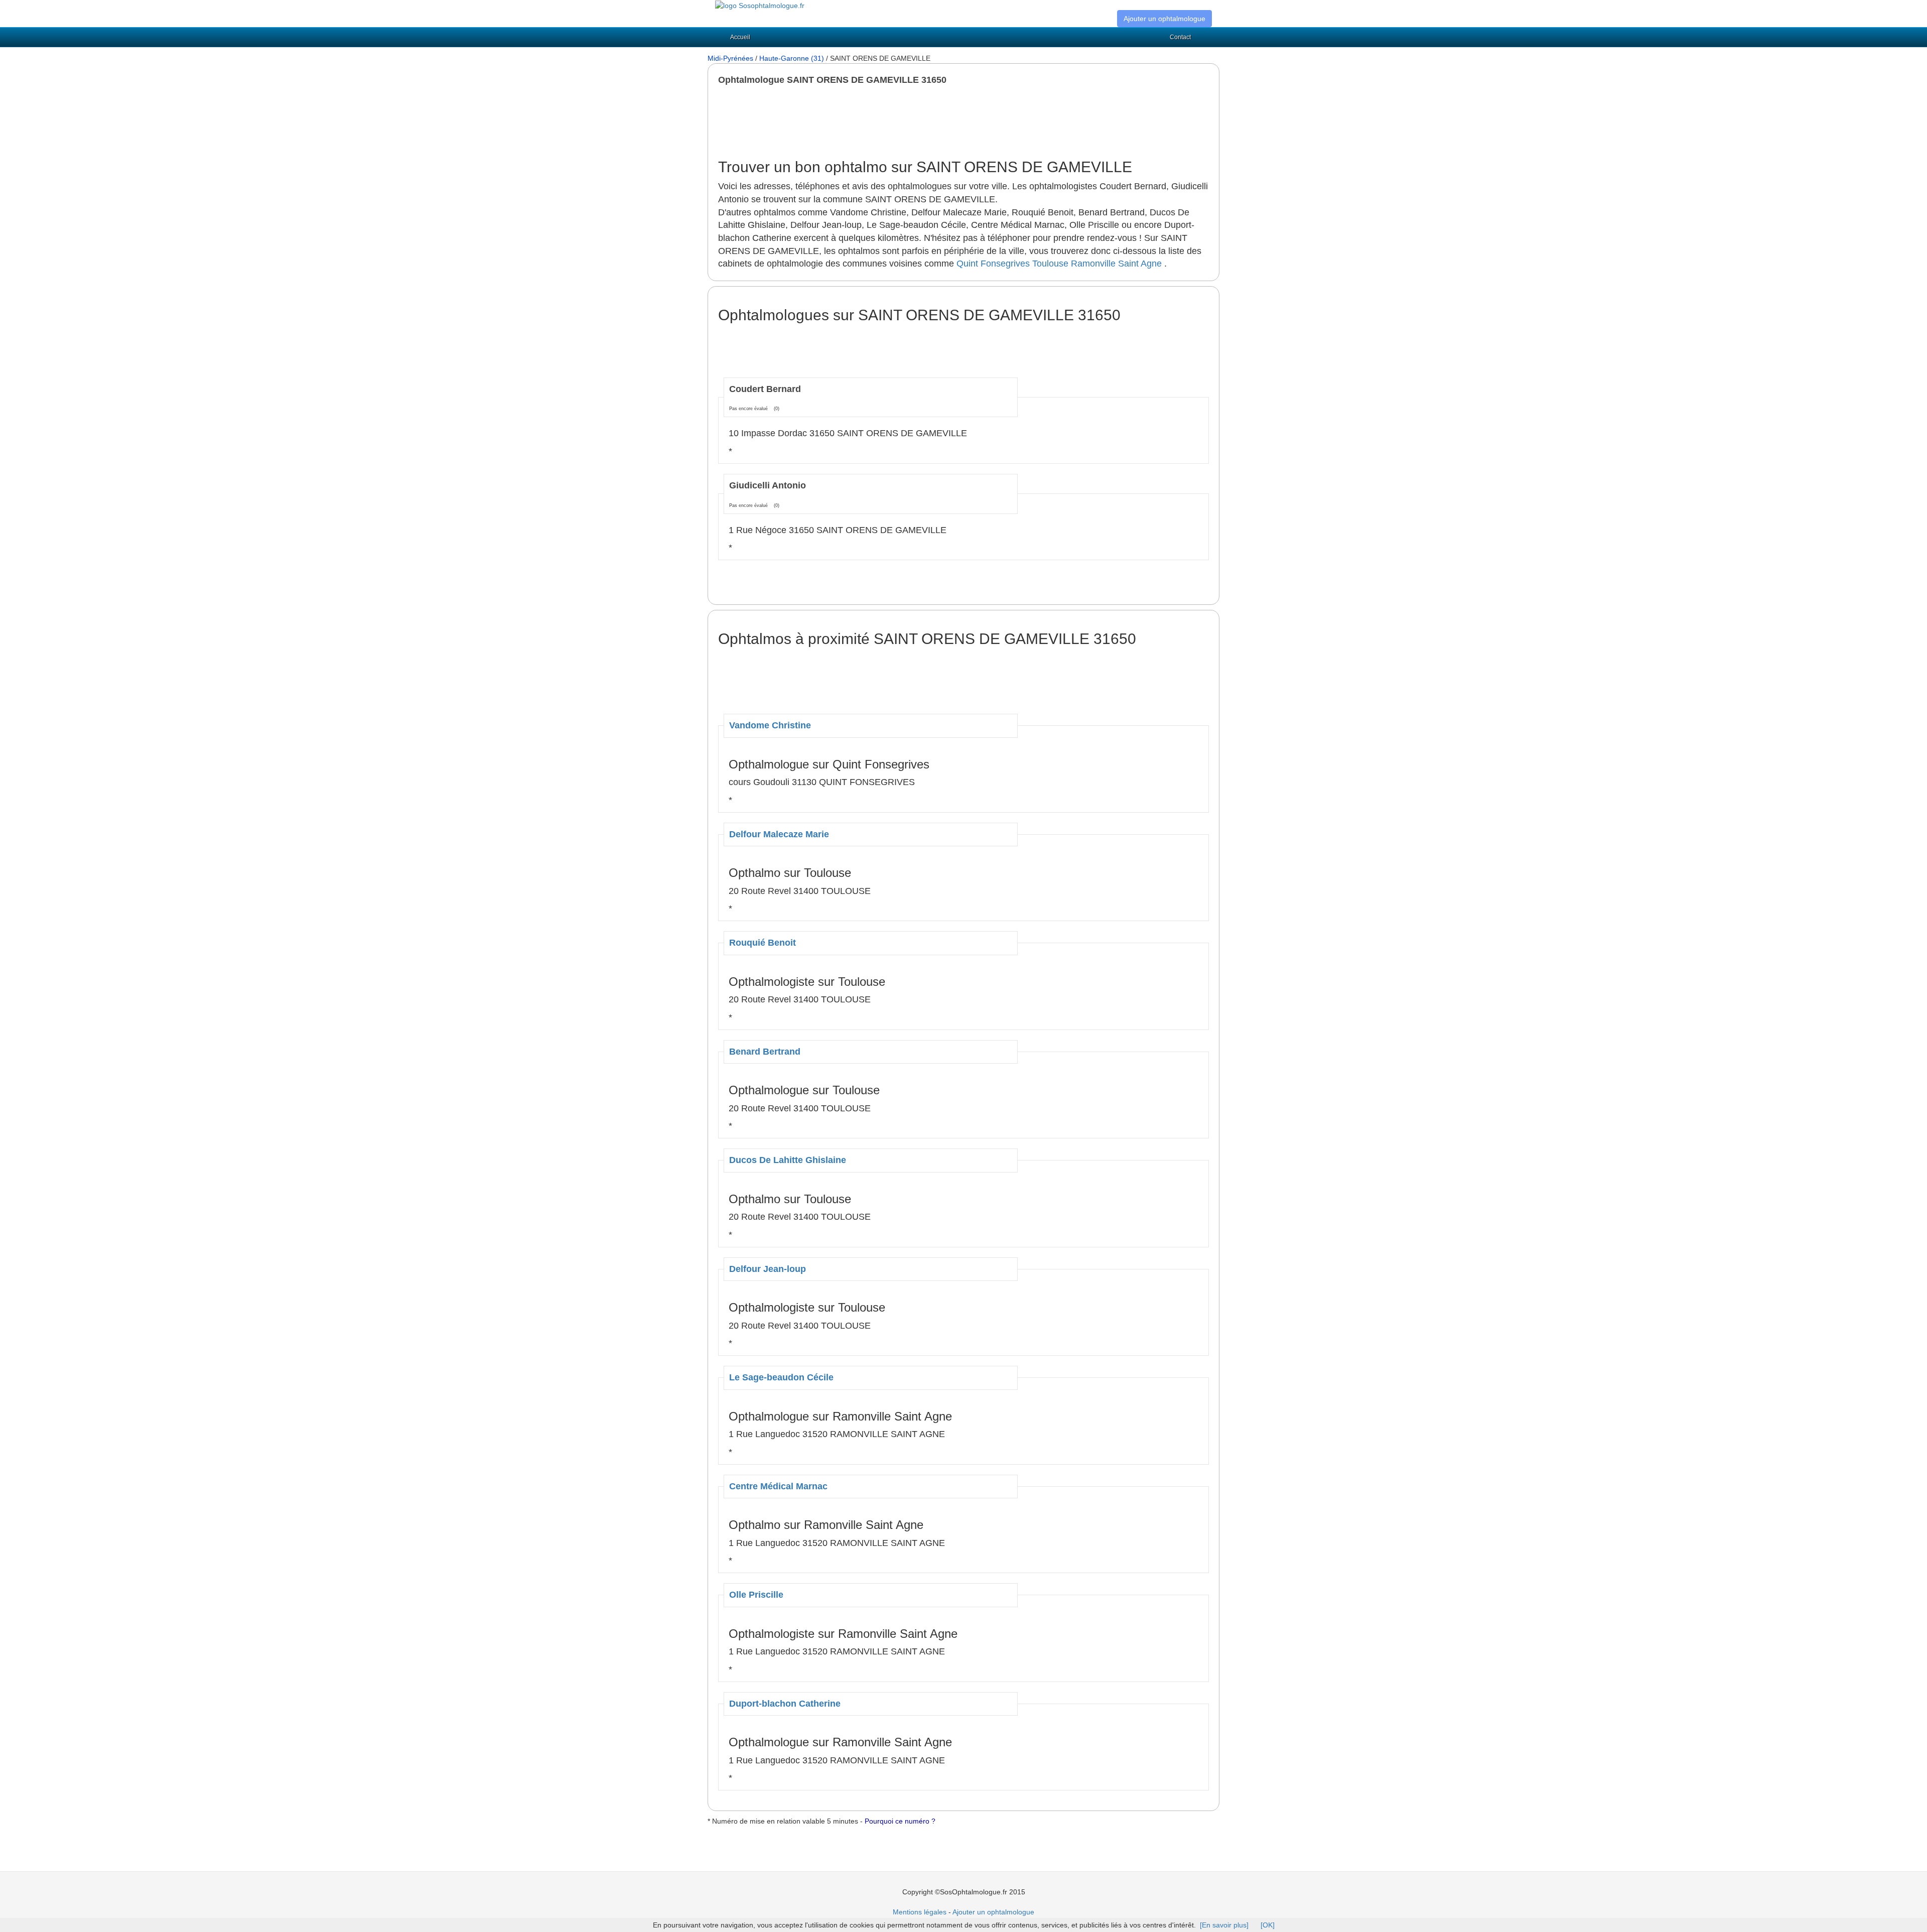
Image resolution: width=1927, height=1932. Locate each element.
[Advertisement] (901, 122)
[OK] (1268, 1925)
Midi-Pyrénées (730, 58)
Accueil (740, 37)
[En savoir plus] (1224, 1925)
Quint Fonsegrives (993, 264)
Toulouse (1050, 264)
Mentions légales (920, 1912)
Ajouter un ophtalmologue (1164, 19)
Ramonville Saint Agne (1116, 264)
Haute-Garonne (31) (792, 58)
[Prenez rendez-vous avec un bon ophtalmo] (760, 5)
